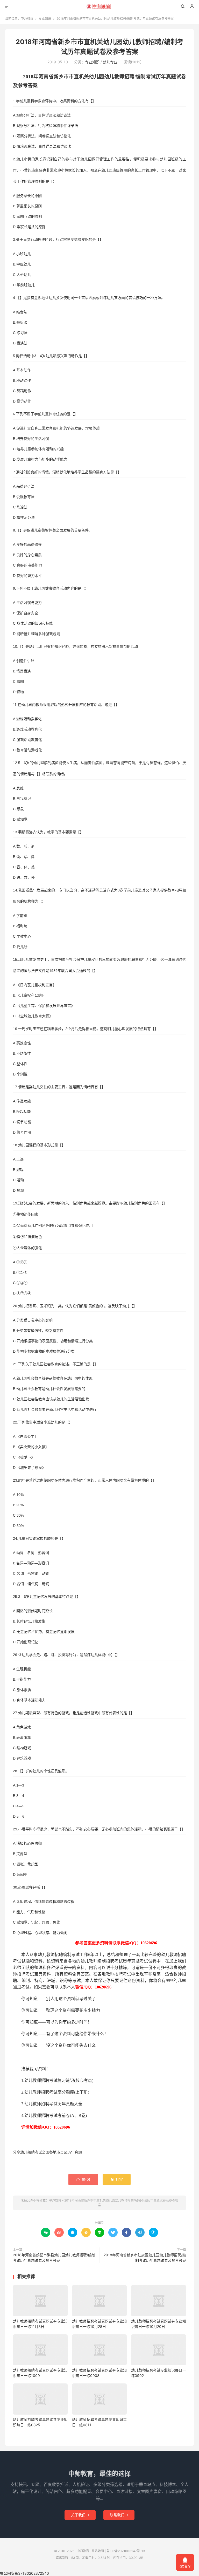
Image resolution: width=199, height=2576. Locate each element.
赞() (83, 2179)
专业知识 (45, 19)
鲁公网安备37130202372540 (24, 2573)
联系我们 (119, 2515)
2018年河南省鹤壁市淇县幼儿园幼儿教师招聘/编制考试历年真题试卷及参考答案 (54, 2258)
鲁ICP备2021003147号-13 (126, 2551)
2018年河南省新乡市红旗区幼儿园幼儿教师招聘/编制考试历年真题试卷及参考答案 (145, 2258)
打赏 (117, 2179)
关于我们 (80, 2515)
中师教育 (100, 6)
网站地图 (98, 2551)
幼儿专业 (110, 62)
